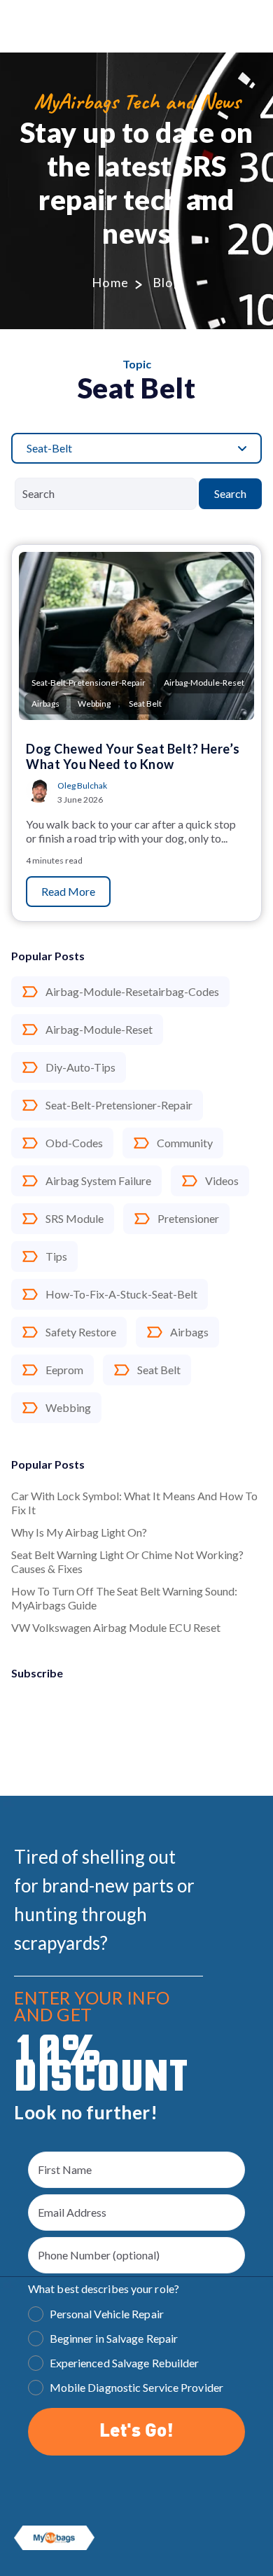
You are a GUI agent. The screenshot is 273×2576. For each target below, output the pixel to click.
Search (230, 493)
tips (56, 1256)
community (185, 1143)
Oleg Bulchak (82, 785)
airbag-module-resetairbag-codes (132, 991)
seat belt (159, 1370)
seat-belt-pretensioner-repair (119, 1105)
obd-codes (74, 1143)
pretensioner (188, 1218)
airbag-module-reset (99, 1029)
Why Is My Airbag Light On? (79, 1532)
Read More (68, 891)
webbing (68, 1407)
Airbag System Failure (98, 1180)
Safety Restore (81, 1332)
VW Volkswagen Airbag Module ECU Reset (116, 1627)
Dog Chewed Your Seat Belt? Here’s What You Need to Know (133, 756)
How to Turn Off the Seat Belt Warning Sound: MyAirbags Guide (124, 1598)
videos (222, 1180)
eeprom (64, 1370)
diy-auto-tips (80, 1067)
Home (111, 282)
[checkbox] (136, 2353)
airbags (189, 1332)
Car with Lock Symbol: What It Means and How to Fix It (134, 1503)
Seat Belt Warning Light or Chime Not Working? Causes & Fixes (127, 1561)
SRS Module (75, 1218)
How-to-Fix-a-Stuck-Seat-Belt (121, 1294)
